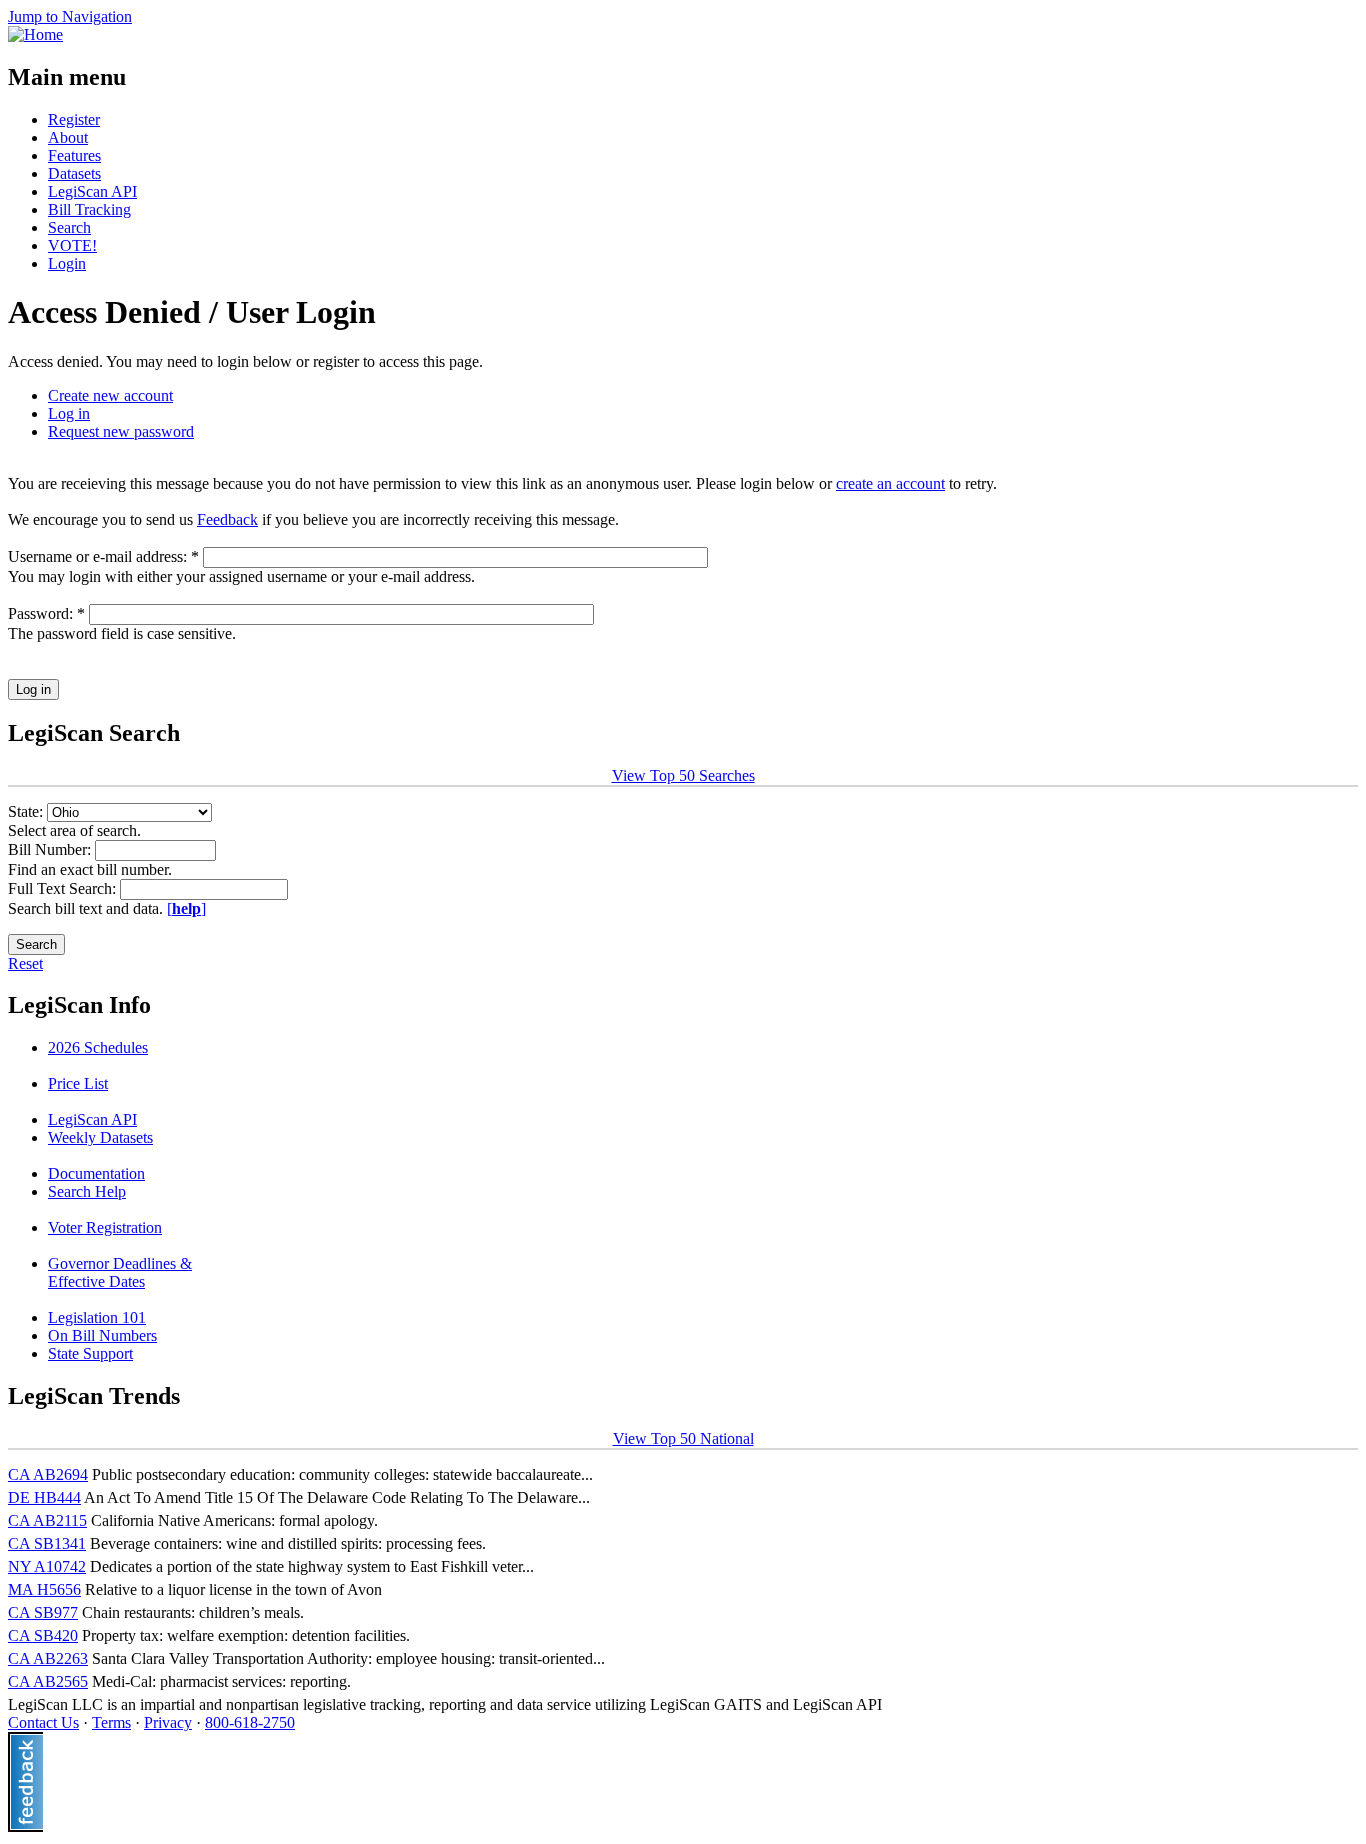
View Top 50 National (683, 1438)
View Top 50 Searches (683, 775)
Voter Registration (105, 1227)
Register (74, 119)
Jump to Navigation (70, 16)
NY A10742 (47, 1566)
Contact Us (43, 1722)
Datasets (74, 173)
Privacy (168, 1722)
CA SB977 (43, 1612)
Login (67, 263)
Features (74, 155)
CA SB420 (43, 1635)
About (68, 137)
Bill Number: (51, 849)
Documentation (96, 1173)
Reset (25, 963)
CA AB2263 (48, 1658)
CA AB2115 (47, 1520)
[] (186, 908)
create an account (890, 483)
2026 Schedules (98, 1047)
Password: (46, 613)
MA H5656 (44, 1589)
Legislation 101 (97, 1317)
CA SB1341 (47, 1543)
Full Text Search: (64, 888)
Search (69, 227)
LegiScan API (92, 191)
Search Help (87, 1191)
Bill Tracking (89, 209)
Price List (78, 1083)
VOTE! (72, 245)
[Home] (35, 34)
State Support (90, 1353)
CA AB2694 (48, 1474)
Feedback (227, 519)
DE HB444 (44, 1497)
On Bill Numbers (102, 1335)
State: (27, 811)
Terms (111, 1722)
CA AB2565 (48, 1681)
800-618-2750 (250, 1722)
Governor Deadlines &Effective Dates (120, 1272)
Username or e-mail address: (103, 556)
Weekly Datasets (100, 1137)
